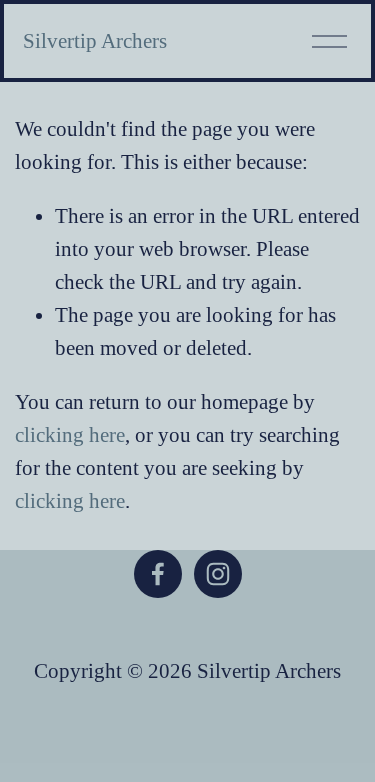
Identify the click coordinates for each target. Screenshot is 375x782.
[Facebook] (158, 574)
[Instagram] (218, 574)
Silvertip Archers (95, 41)
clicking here (70, 435)
